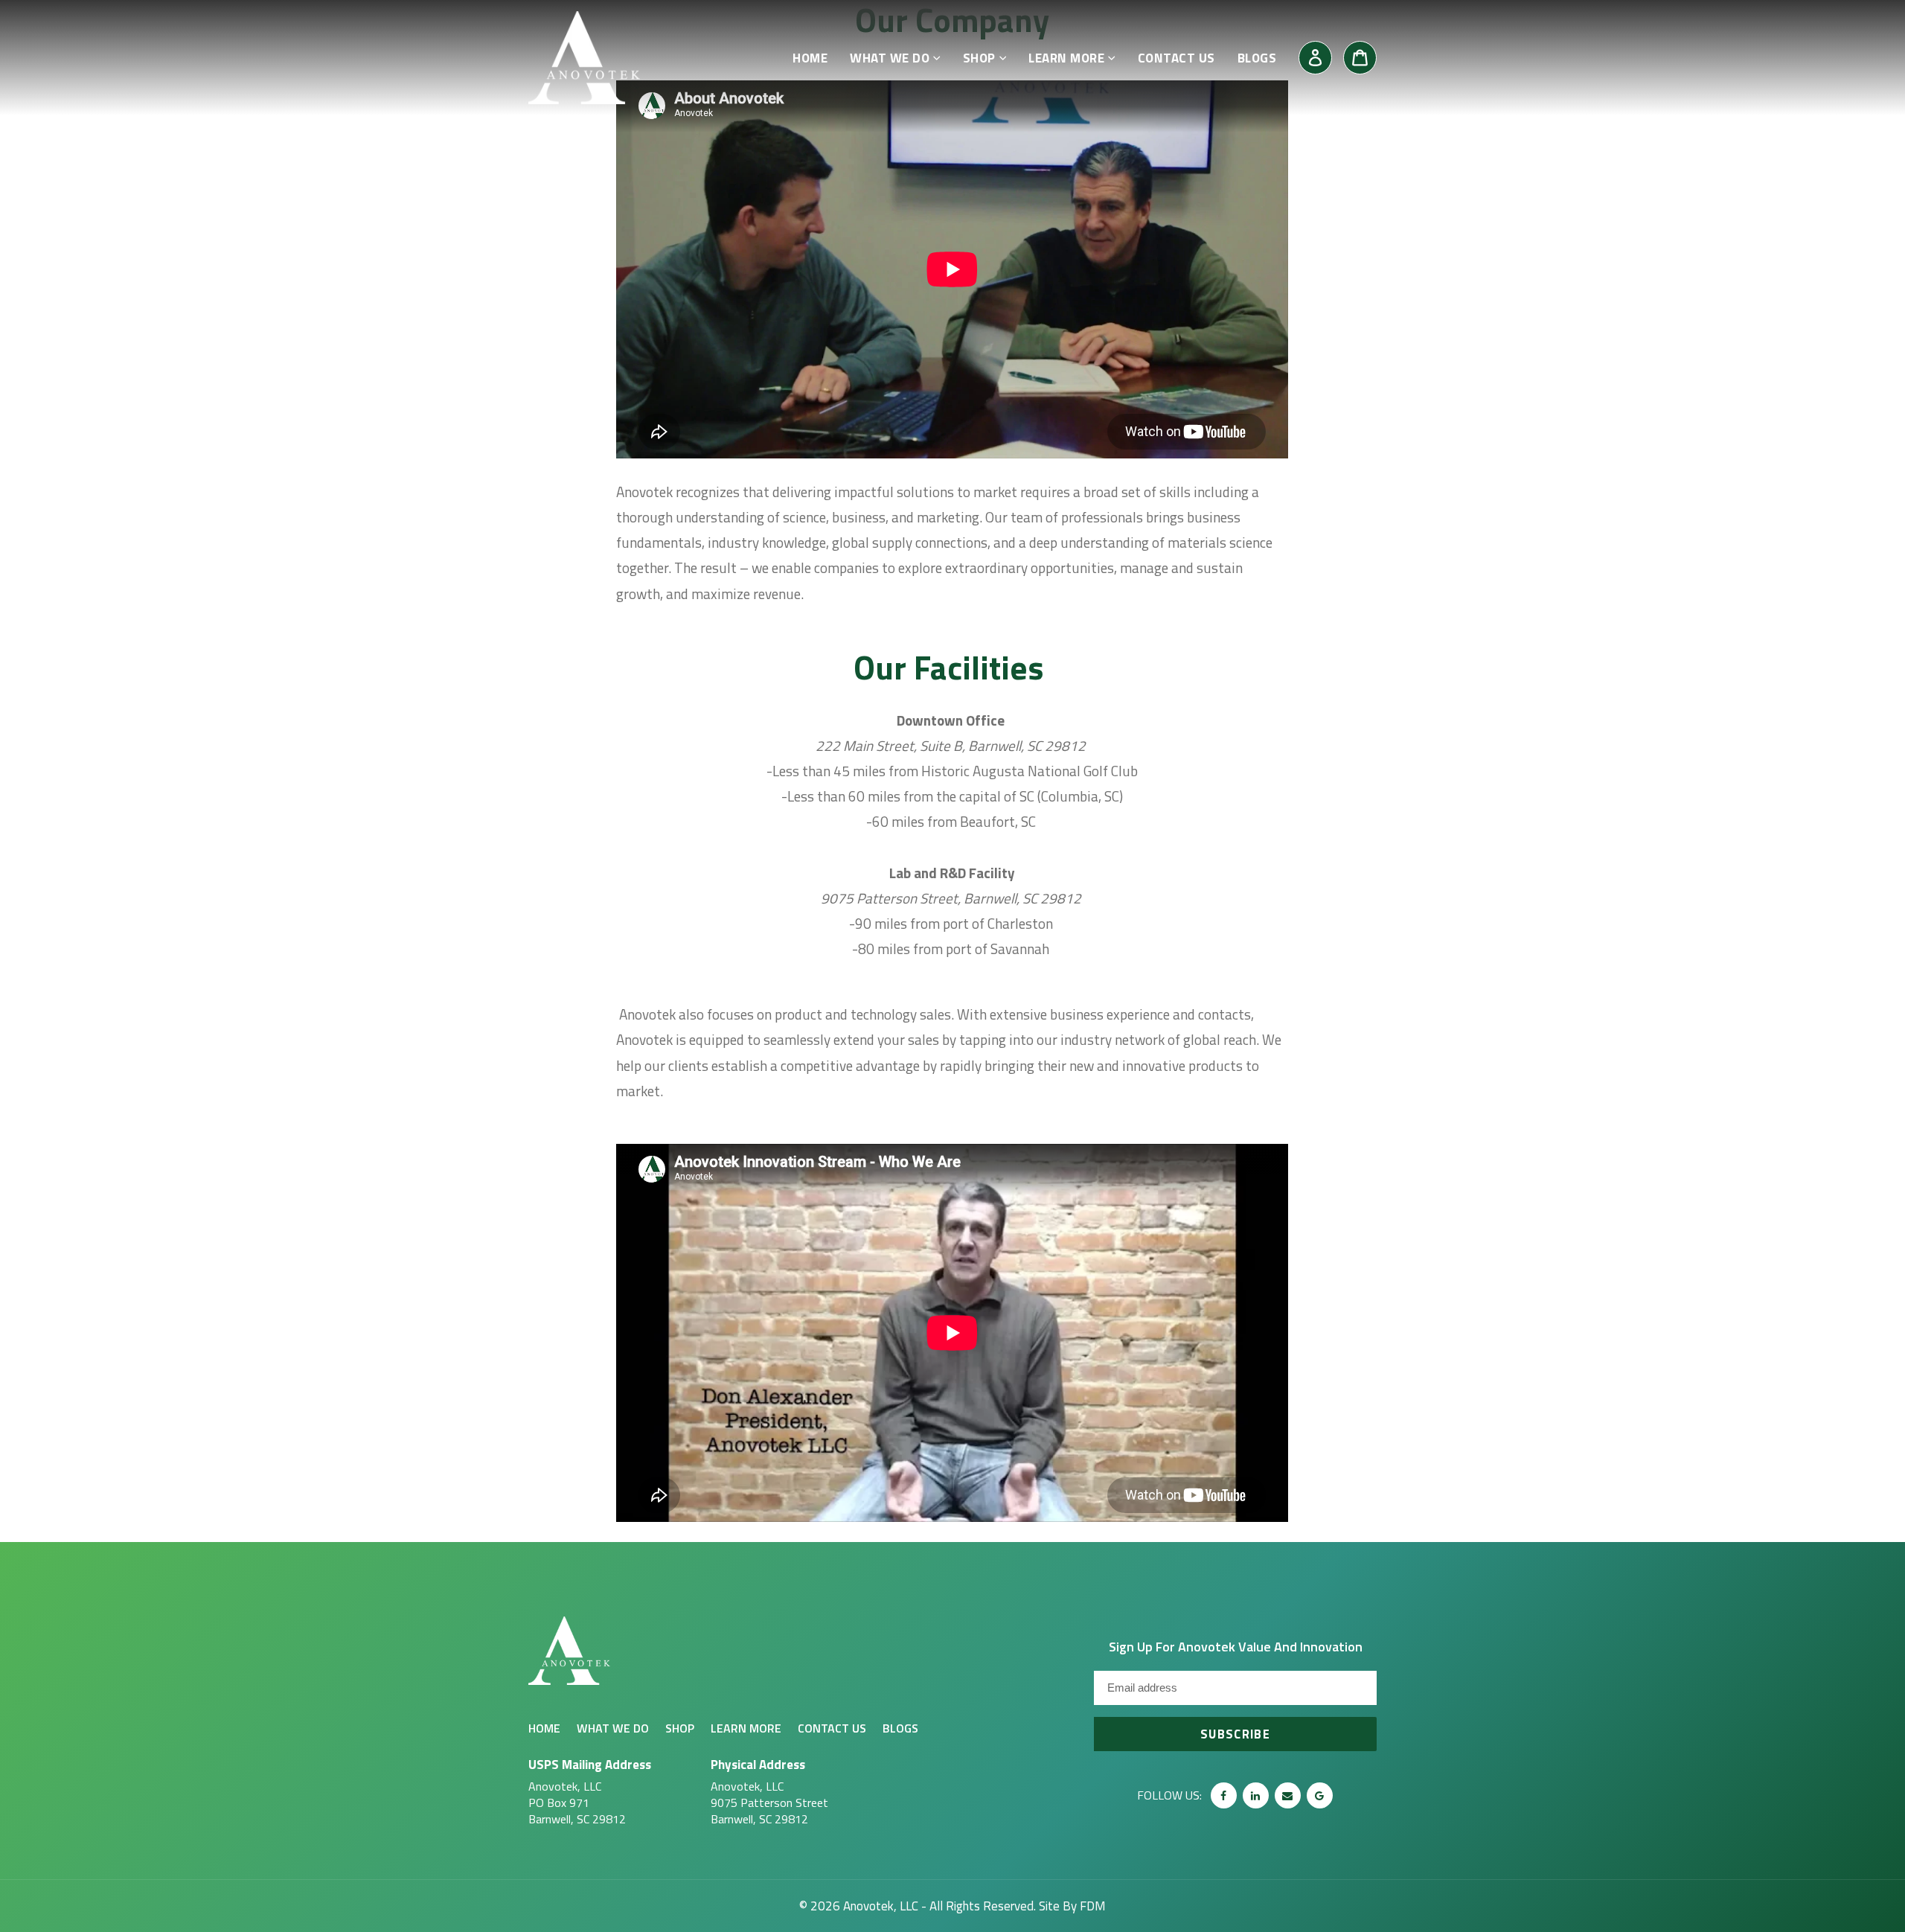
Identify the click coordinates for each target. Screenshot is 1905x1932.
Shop (680, 1728)
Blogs (900, 1728)
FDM (1093, 1906)
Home (544, 1728)
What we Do (613, 1728)
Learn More (746, 1728)
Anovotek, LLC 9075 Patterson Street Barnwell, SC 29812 (769, 1791)
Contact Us (832, 1728)
